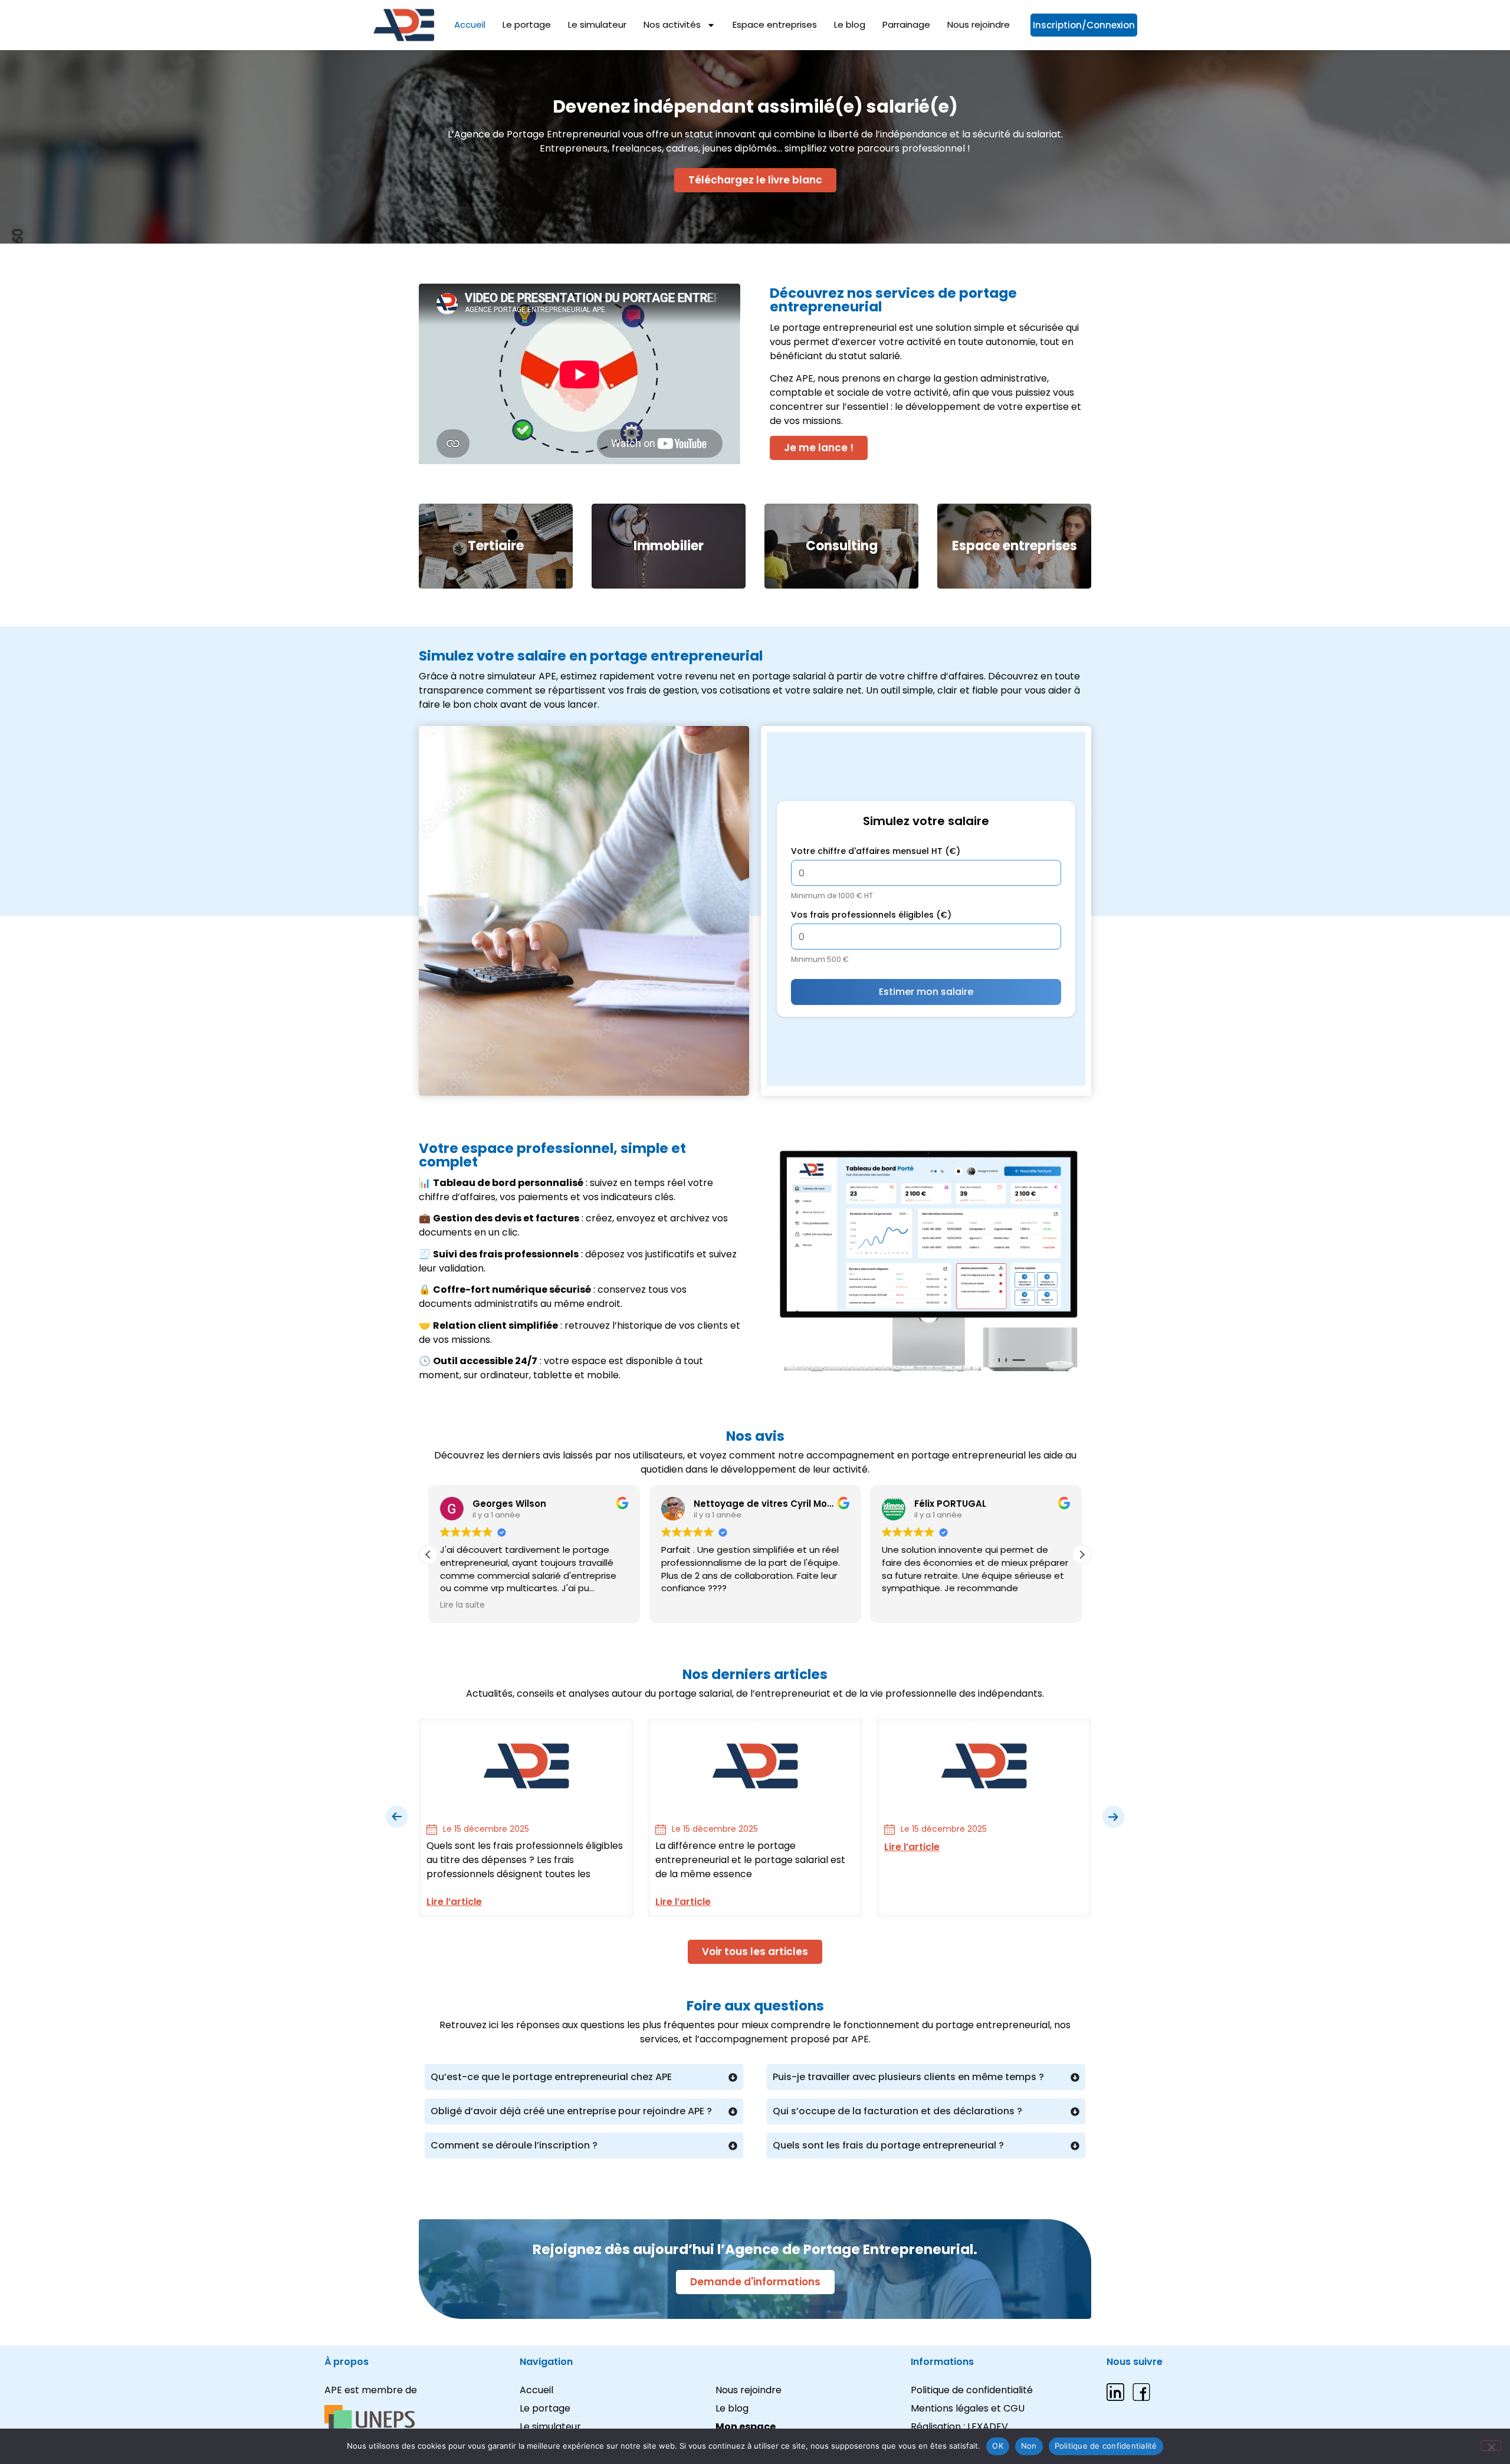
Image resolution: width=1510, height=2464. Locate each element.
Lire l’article (454, 1902)
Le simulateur (597, 25)
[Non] (1491, 2446)
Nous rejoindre (979, 25)
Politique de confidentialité (1106, 2446)
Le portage (527, 25)
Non (1029, 2446)
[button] (1082, 1555)
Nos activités (672, 25)
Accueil (470, 25)
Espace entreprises (775, 25)
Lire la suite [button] (462, 1605)
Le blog (850, 25)
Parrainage (906, 25)
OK (998, 2446)
